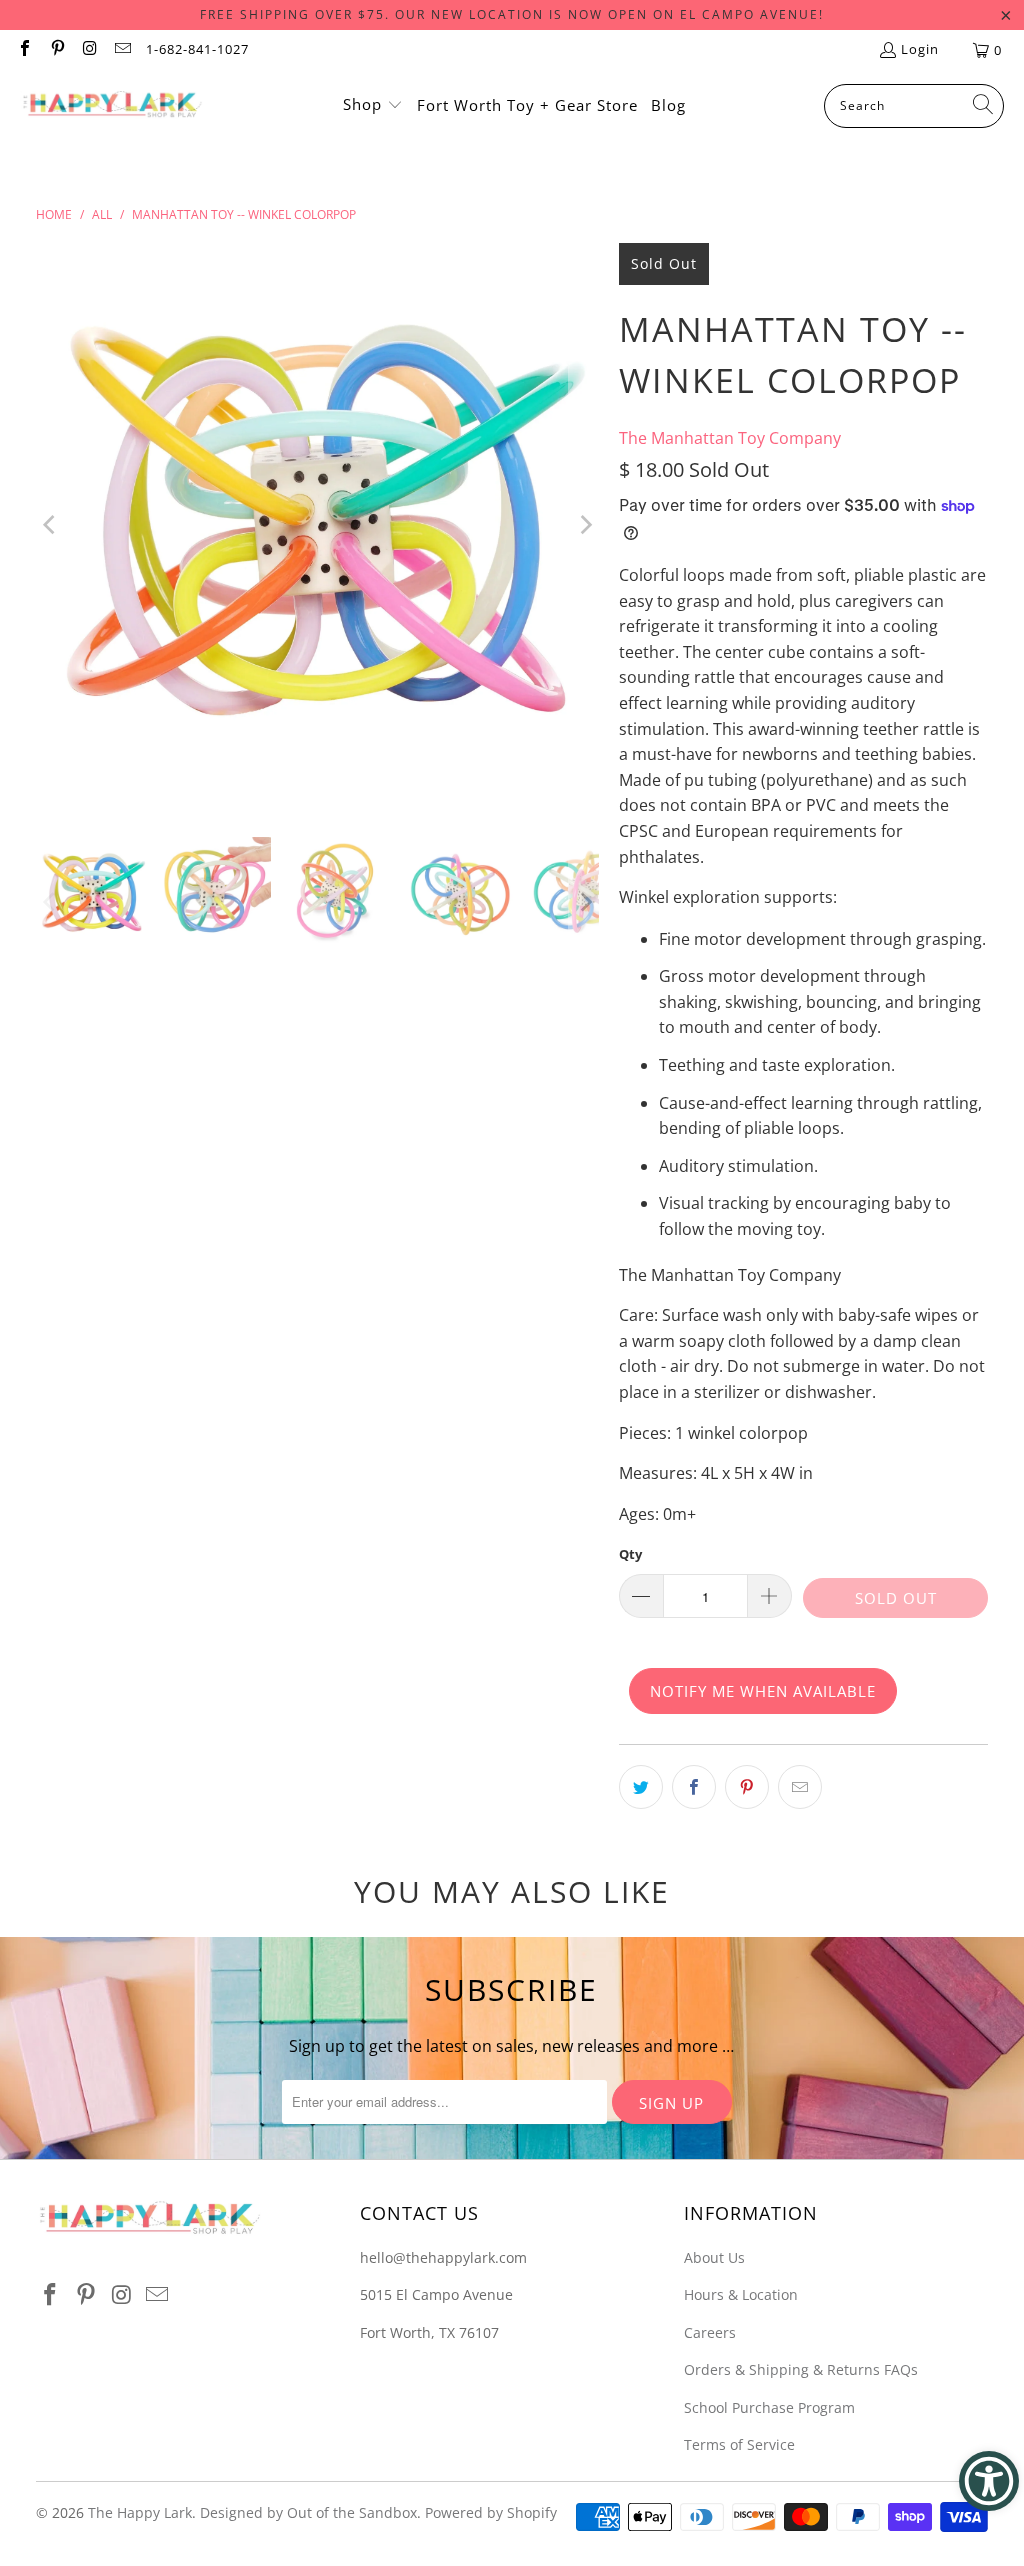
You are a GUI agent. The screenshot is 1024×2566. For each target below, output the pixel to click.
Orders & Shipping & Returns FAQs (801, 2369)
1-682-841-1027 (197, 49)
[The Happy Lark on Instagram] (89, 50)
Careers (710, 2332)
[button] (373, 106)
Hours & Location (741, 2294)
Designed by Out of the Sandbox (308, 2512)
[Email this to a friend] (800, 1787)
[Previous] (51, 525)
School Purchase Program (769, 2407)
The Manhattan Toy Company (730, 438)
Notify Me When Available (763, 1691)
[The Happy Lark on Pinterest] (56, 50)
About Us (714, 2257)
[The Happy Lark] (112, 106)
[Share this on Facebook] (694, 1787)
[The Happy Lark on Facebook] (24, 50)
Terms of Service (739, 2444)
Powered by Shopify (491, 2512)
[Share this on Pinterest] (747, 1787)
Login (920, 49)
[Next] (584, 525)
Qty (630, 1554)
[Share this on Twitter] (641, 1787)
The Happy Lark (140, 2512)
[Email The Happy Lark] (121, 50)
